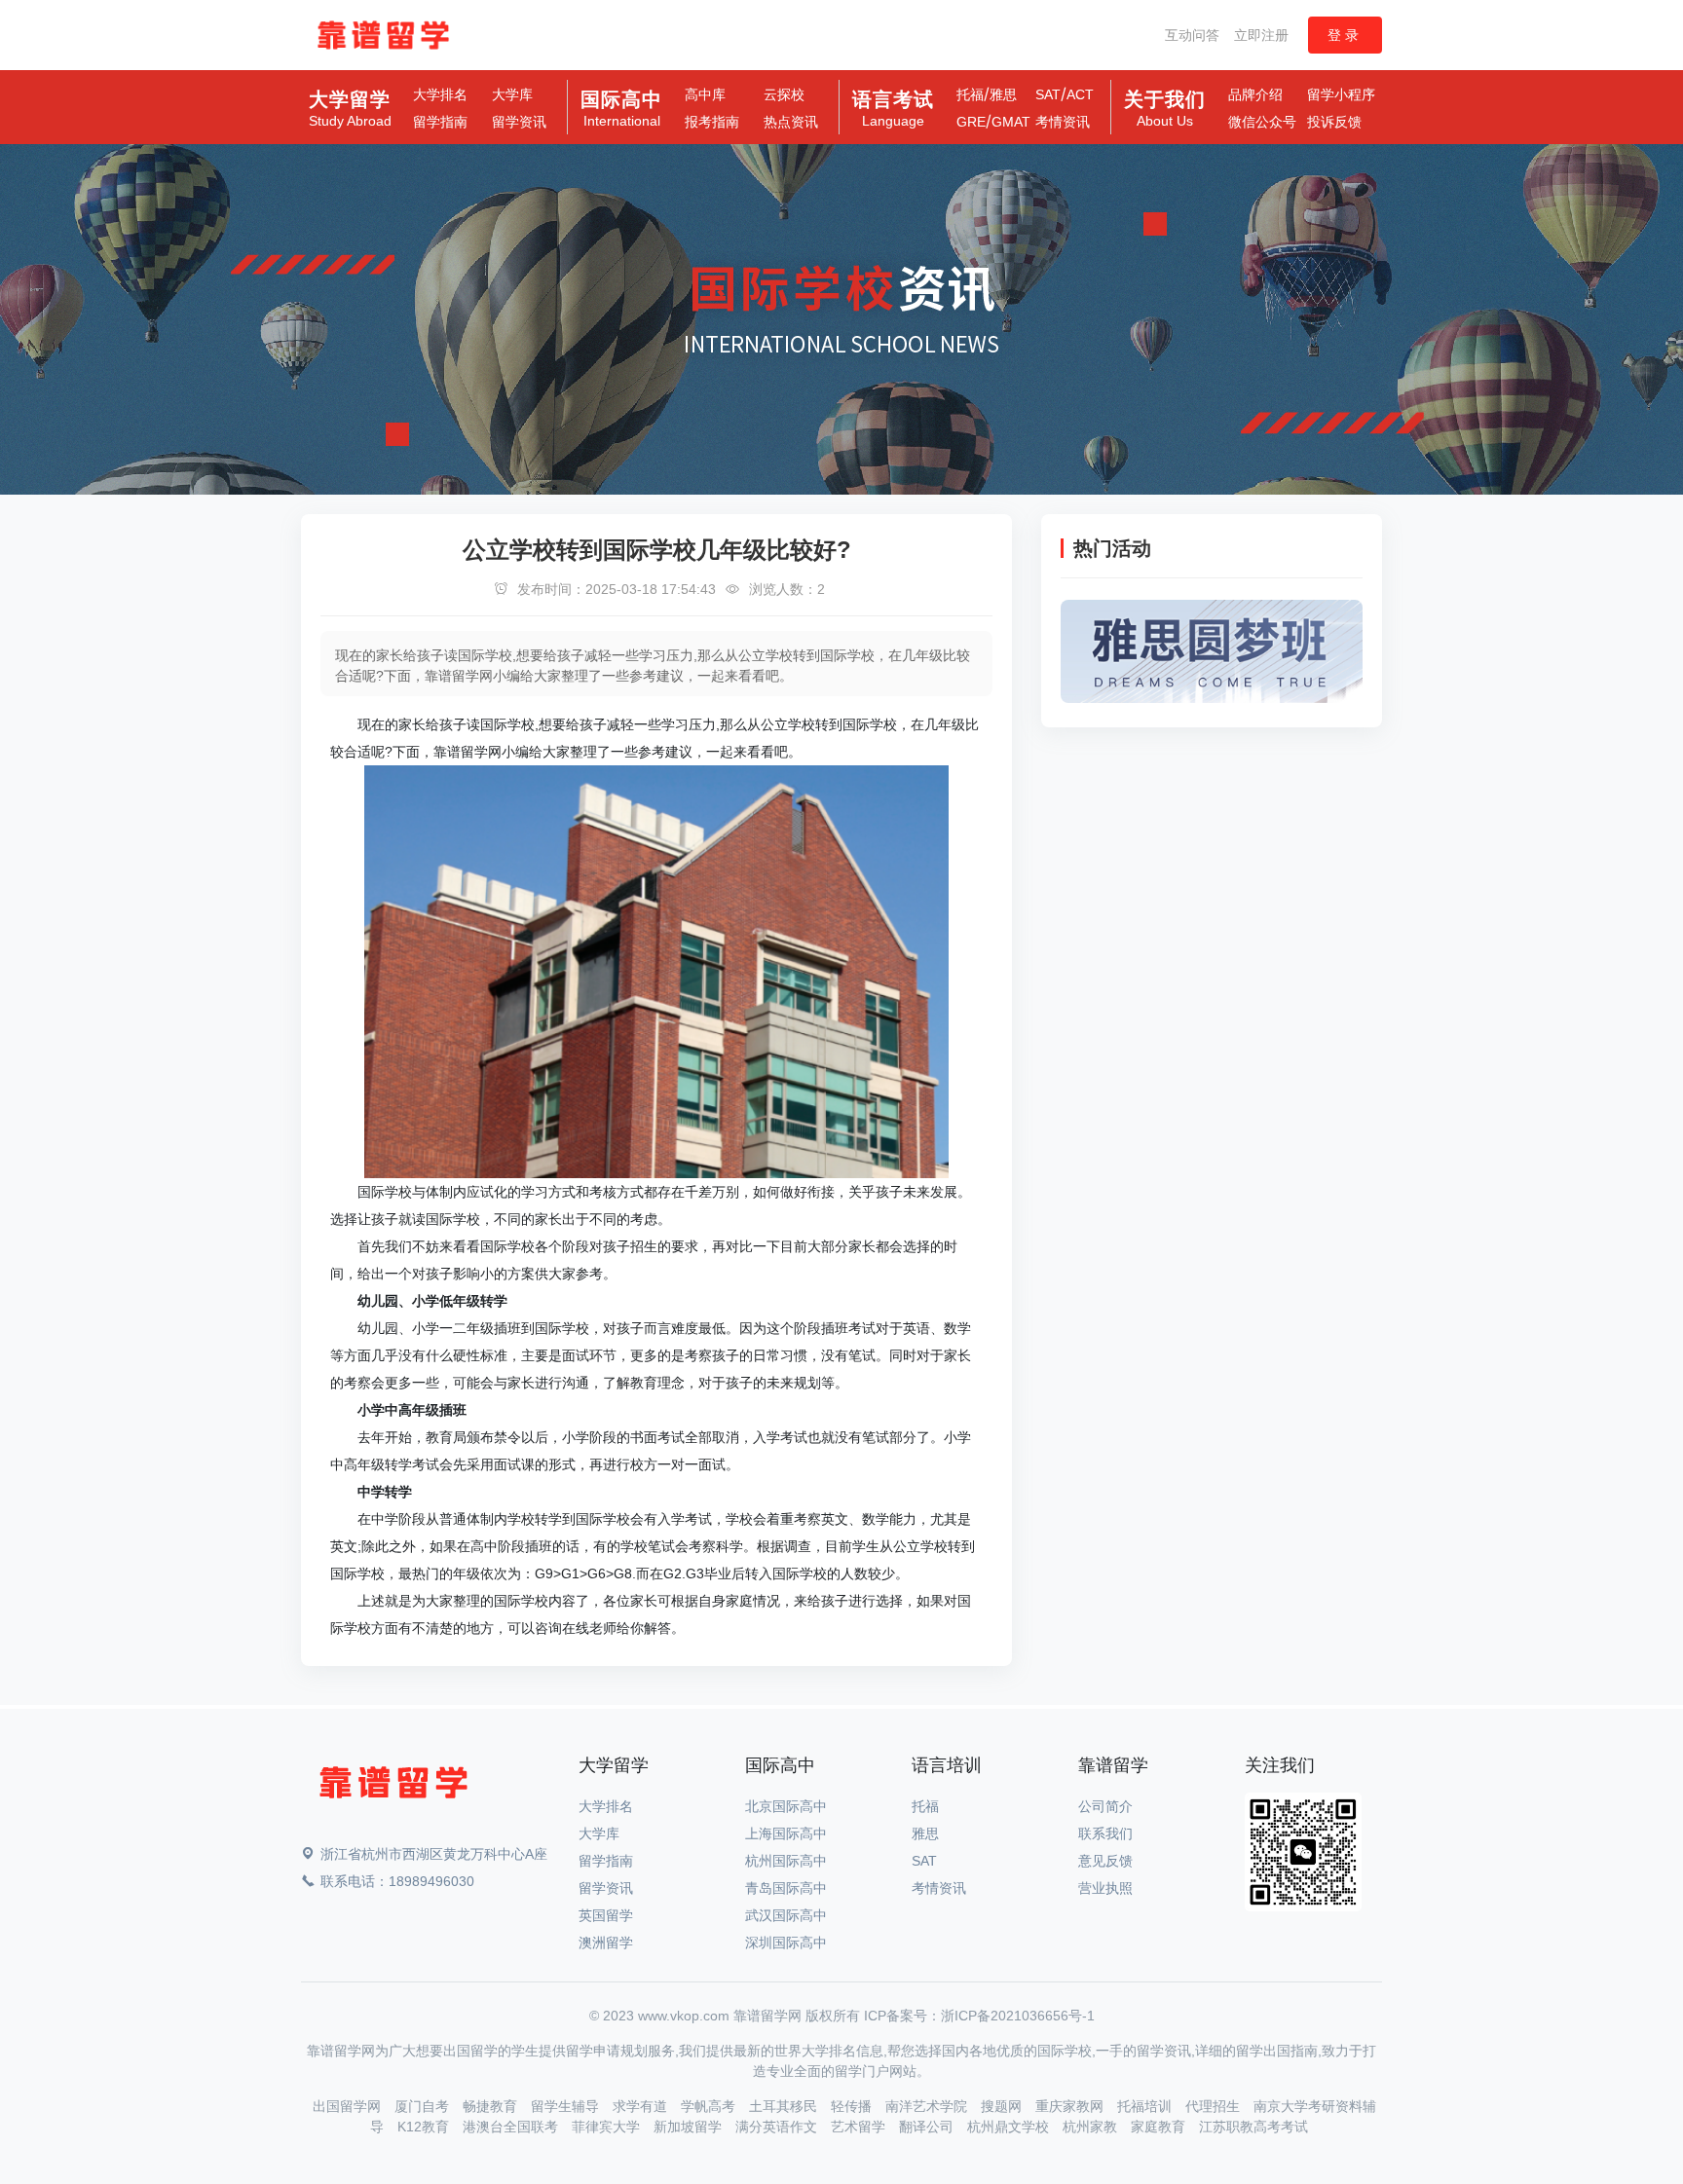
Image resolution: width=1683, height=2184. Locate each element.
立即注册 (1261, 35)
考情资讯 (1063, 122)
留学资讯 (519, 122)
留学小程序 (1341, 94)
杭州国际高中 (786, 1861)
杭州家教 (1092, 2127)
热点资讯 (791, 122)
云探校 (784, 94)
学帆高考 (710, 2106)
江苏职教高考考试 (1253, 2127)
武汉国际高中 (786, 1915)
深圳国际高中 (786, 1943)
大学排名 (440, 94)
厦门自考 (424, 2106)
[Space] (393, 1786)
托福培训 (1146, 2106)
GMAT (1011, 122)
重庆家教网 (1071, 2106)
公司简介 (1105, 1806)
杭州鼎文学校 (1010, 2127)
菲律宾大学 (608, 2127)
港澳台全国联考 (512, 2127)
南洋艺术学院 (928, 2106)
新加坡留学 (690, 2127)
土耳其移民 (785, 2106)
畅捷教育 (492, 2106)
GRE (971, 122)
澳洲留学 (606, 1943)
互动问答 (1192, 35)
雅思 (1003, 94)
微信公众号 (1262, 122)
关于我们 (1165, 109)
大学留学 (350, 109)
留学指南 (440, 122)
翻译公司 (928, 2127)
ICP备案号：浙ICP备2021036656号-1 (979, 2016)
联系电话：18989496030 (397, 1881)
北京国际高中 (786, 1806)
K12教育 (425, 2127)
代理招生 (1215, 2106)
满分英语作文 (778, 2127)
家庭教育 (1160, 2127)
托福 (970, 94)
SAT (1048, 94)
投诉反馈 (1334, 122)
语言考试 (893, 109)
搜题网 (1003, 2106)
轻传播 (853, 2106)
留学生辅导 (567, 2106)
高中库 (705, 94)
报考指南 (712, 122)
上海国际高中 (786, 1833)
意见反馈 (1105, 1861)
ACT (1080, 94)
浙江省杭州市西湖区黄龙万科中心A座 (434, 1854)
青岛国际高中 (786, 1888)
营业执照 (1105, 1888)
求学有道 (642, 2106)
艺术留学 (860, 2127)
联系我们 (1105, 1833)
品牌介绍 (1255, 94)
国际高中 (621, 109)
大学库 (512, 94)
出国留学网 (349, 2106)
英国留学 (606, 1915)
